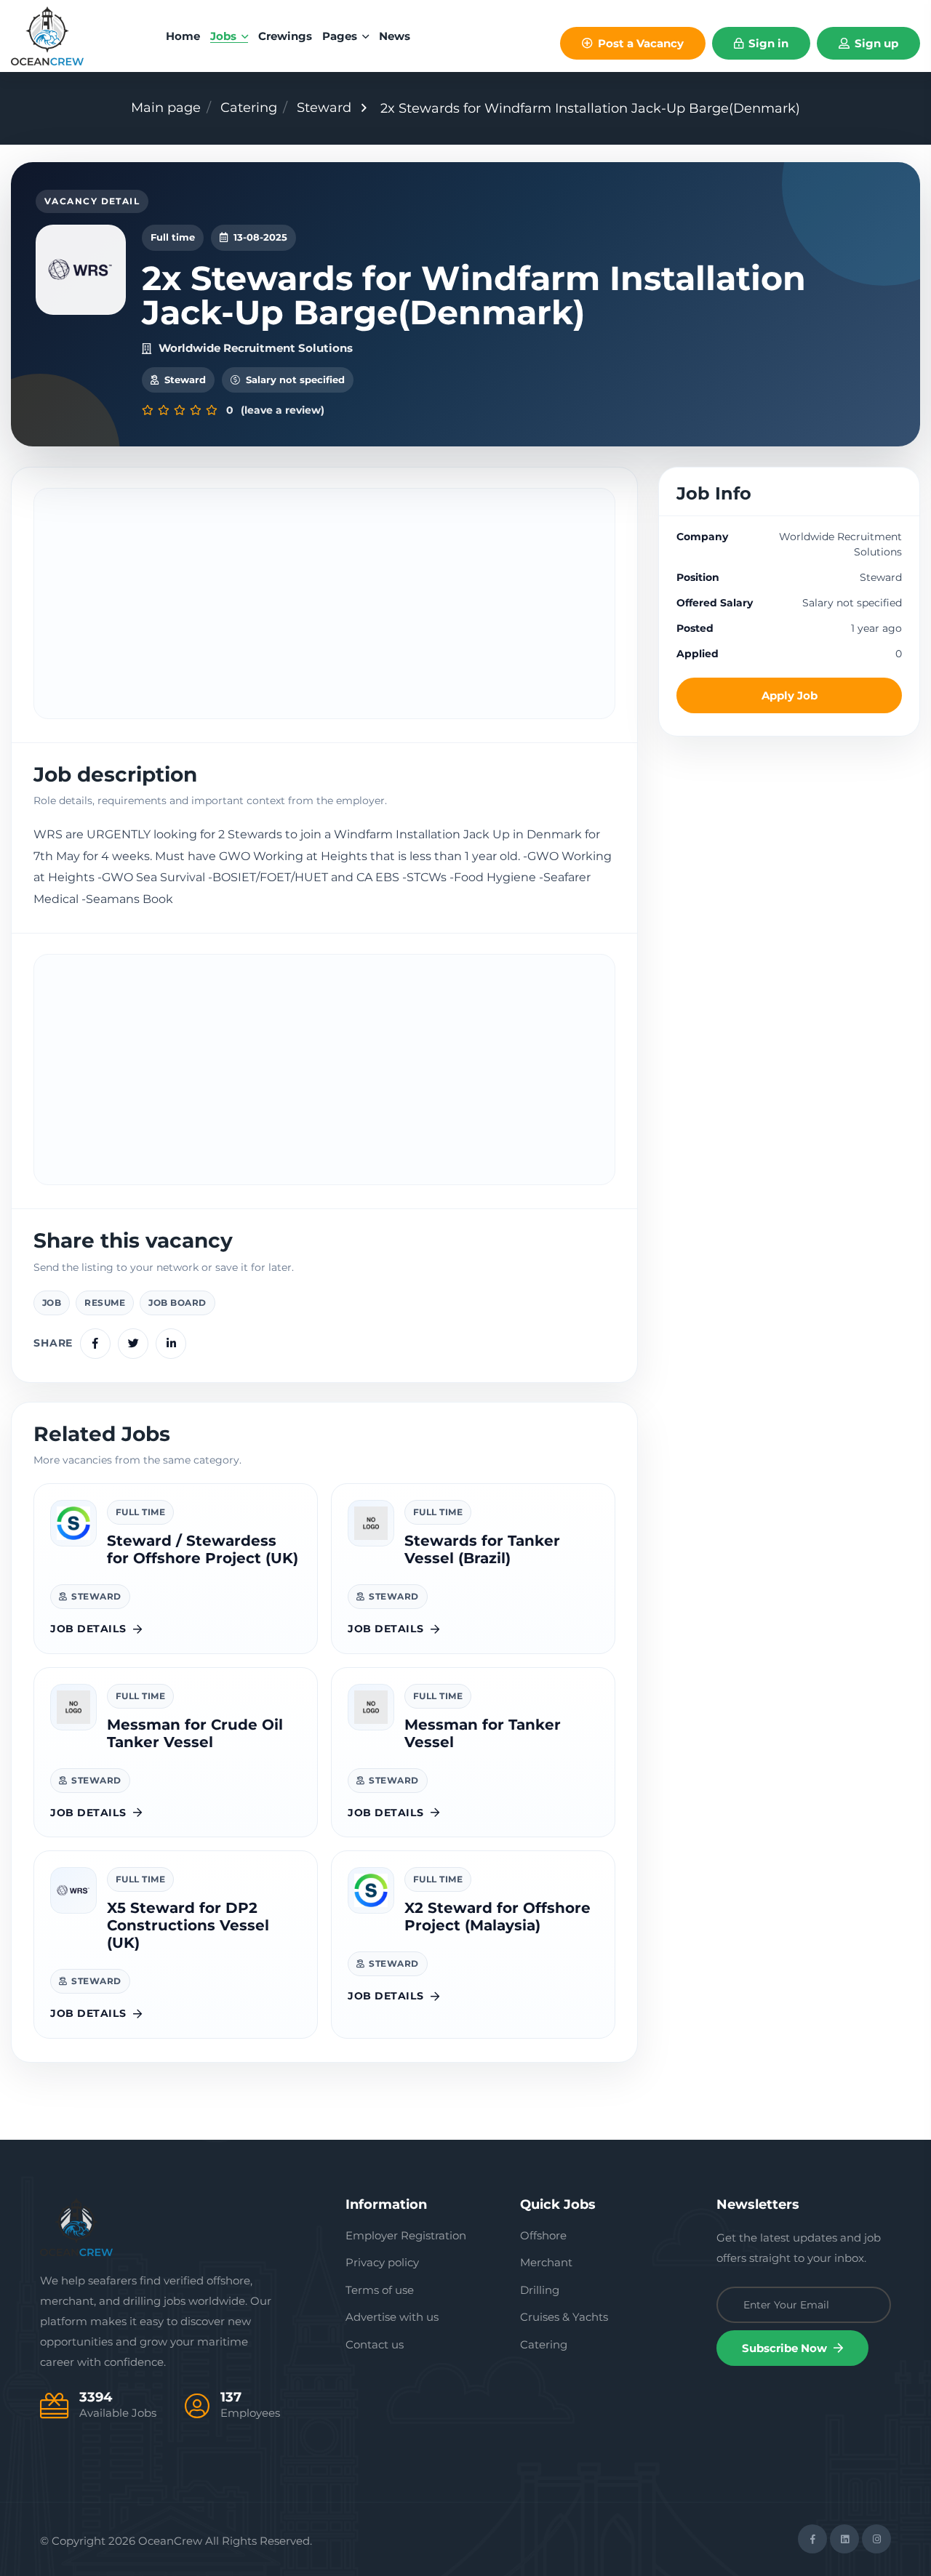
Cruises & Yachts (564, 2317)
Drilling (540, 2290)
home (183, 36)
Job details (88, 1629)
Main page (166, 108)
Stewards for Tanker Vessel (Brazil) (482, 1549)
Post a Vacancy (639, 43)
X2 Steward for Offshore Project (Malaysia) (498, 1917)
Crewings (285, 36)
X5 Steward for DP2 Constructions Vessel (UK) (188, 1925)
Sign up (875, 43)
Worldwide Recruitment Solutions (256, 348)
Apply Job (790, 695)
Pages (341, 36)
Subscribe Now (786, 2348)
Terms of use (380, 2290)
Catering (249, 108)
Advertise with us (392, 2317)
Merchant (546, 2262)
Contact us (375, 2344)
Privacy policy (382, 2262)
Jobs (225, 36)
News (395, 36)
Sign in (767, 43)
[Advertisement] (324, 603)
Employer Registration (406, 2235)
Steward (324, 108)
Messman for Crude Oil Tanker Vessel (195, 1733)
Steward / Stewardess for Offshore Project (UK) (203, 1549)
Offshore (543, 2235)
